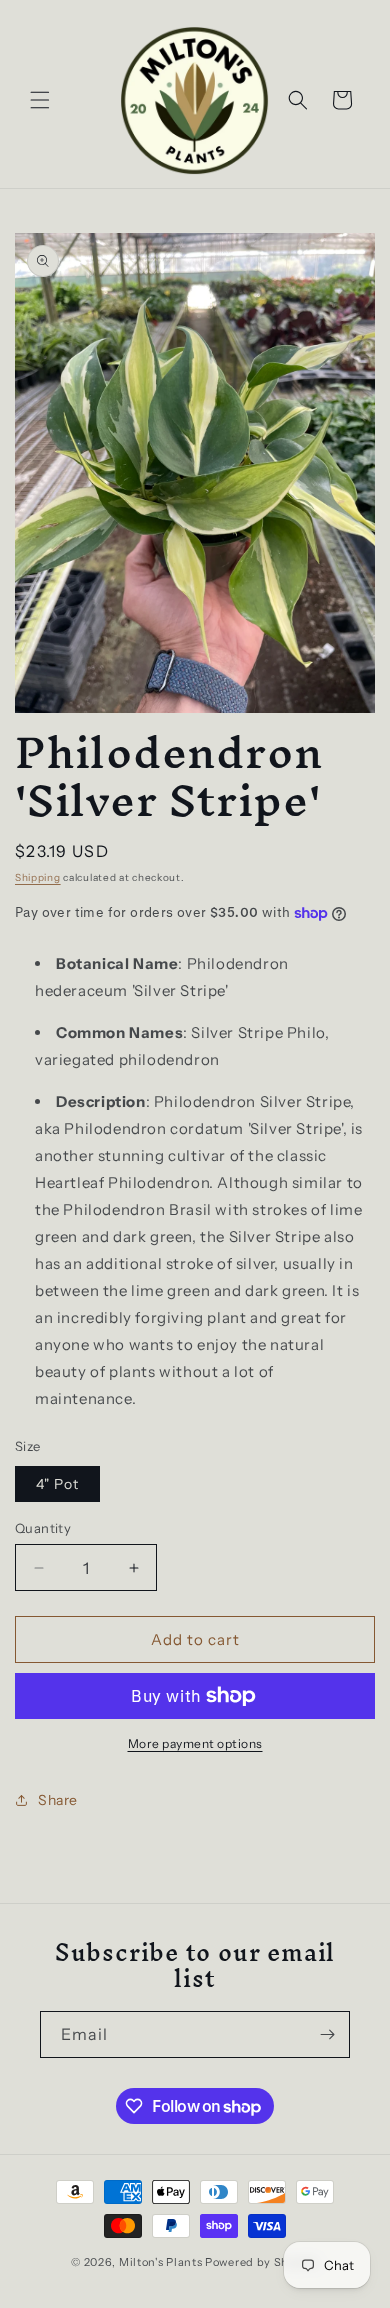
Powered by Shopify (262, 2262)
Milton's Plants (161, 2262)
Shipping (38, 877)
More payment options (195, 1743)
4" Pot (57, 1484)
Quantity (43, 1528)
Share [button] (58, 1800)
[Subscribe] (327, 2034)
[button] (40, 100)
